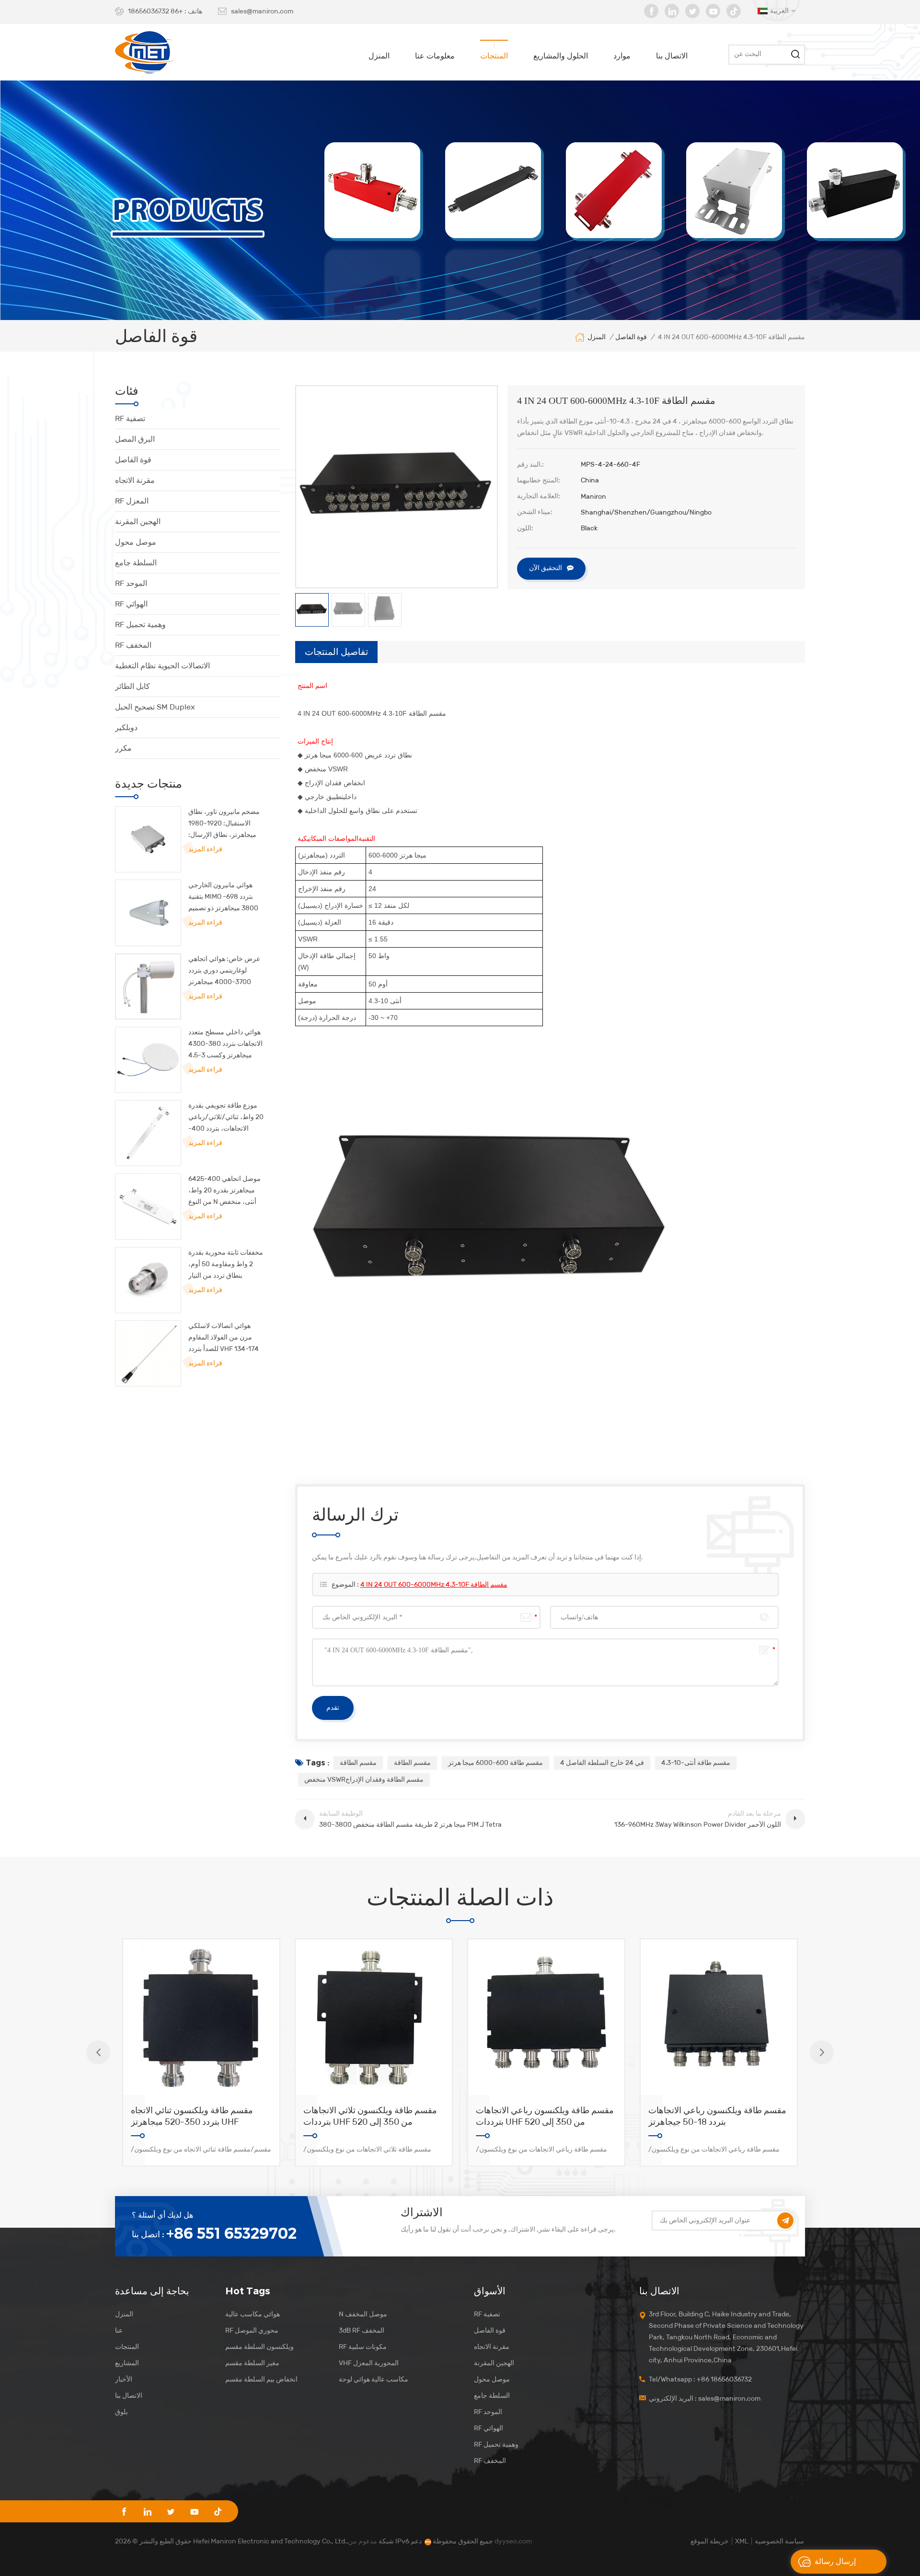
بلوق (121, 2412)
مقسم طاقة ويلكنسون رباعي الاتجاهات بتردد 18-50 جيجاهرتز (717, 2116)
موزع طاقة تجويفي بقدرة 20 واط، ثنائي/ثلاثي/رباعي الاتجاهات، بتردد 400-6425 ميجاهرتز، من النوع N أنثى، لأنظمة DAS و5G (226, 1118)
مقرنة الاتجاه (135, 480)
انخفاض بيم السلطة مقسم (261, 2379)
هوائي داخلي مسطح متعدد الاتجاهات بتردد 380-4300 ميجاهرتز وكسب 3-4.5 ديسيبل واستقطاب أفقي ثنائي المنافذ (225, 1045)
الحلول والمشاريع (561, 56)
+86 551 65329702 (231, 2233)
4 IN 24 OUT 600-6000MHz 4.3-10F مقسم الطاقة (434, 1585)
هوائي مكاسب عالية (253, 2314)
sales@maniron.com (262, 11)
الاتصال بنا (672, 56)
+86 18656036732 (155, 11)
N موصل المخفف (363, 2314)
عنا (119, 2330)
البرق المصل (135, 439)
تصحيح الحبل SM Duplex (155, 707)
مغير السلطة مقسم (252, 2363)
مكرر (123, 748)
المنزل (379, 56)
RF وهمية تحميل (140, 624)
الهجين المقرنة (138, 521)
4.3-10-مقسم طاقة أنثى (696, 1763)
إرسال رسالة (835, 2561)
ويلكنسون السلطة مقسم (259, 2347)
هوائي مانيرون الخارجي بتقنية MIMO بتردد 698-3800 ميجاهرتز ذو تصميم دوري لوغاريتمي (223, 898)
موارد (622, 56)
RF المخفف (133, 645)
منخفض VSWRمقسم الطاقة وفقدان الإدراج (364, 1780)
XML (742, 2541)
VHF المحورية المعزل (369, 2363)
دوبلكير (126, 727)
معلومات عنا (435, 56)
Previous (98, 2052)
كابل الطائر (132, 686)
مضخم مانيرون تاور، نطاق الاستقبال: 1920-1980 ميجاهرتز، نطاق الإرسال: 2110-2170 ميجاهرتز (224, 824)
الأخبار (124, 2379)
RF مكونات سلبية (363, 2347)
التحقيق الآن (546, 568)
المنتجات (494, 56)
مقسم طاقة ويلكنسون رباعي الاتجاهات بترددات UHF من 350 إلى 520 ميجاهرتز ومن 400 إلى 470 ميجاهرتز (545, 2116)
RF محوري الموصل (252, 2330)
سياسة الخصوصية (779, 2541)
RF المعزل (132, 501)
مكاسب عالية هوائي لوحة (374, 2379)
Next (822, 2052)
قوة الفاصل (133, 460)
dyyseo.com (513, 2541)
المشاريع (127, 2363)
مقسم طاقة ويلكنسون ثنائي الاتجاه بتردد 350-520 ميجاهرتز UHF (192, 2116)
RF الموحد (131, 583)
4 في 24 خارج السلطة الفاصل (602, 1763)
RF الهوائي (131, 604)
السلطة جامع (136, 563)
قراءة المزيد (205, 849)
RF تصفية (130, 418)
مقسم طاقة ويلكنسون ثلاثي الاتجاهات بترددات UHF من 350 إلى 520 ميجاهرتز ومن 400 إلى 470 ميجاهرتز (370, 2116)
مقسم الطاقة (358, 1763)
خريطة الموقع (710, 2541)
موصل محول (136, 542)
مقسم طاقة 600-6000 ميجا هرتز (495, 1763)
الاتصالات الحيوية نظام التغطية (162, 666)
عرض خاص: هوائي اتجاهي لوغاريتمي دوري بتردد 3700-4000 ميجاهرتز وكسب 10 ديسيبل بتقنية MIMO (224, 971)
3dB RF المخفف (362, 2330)
